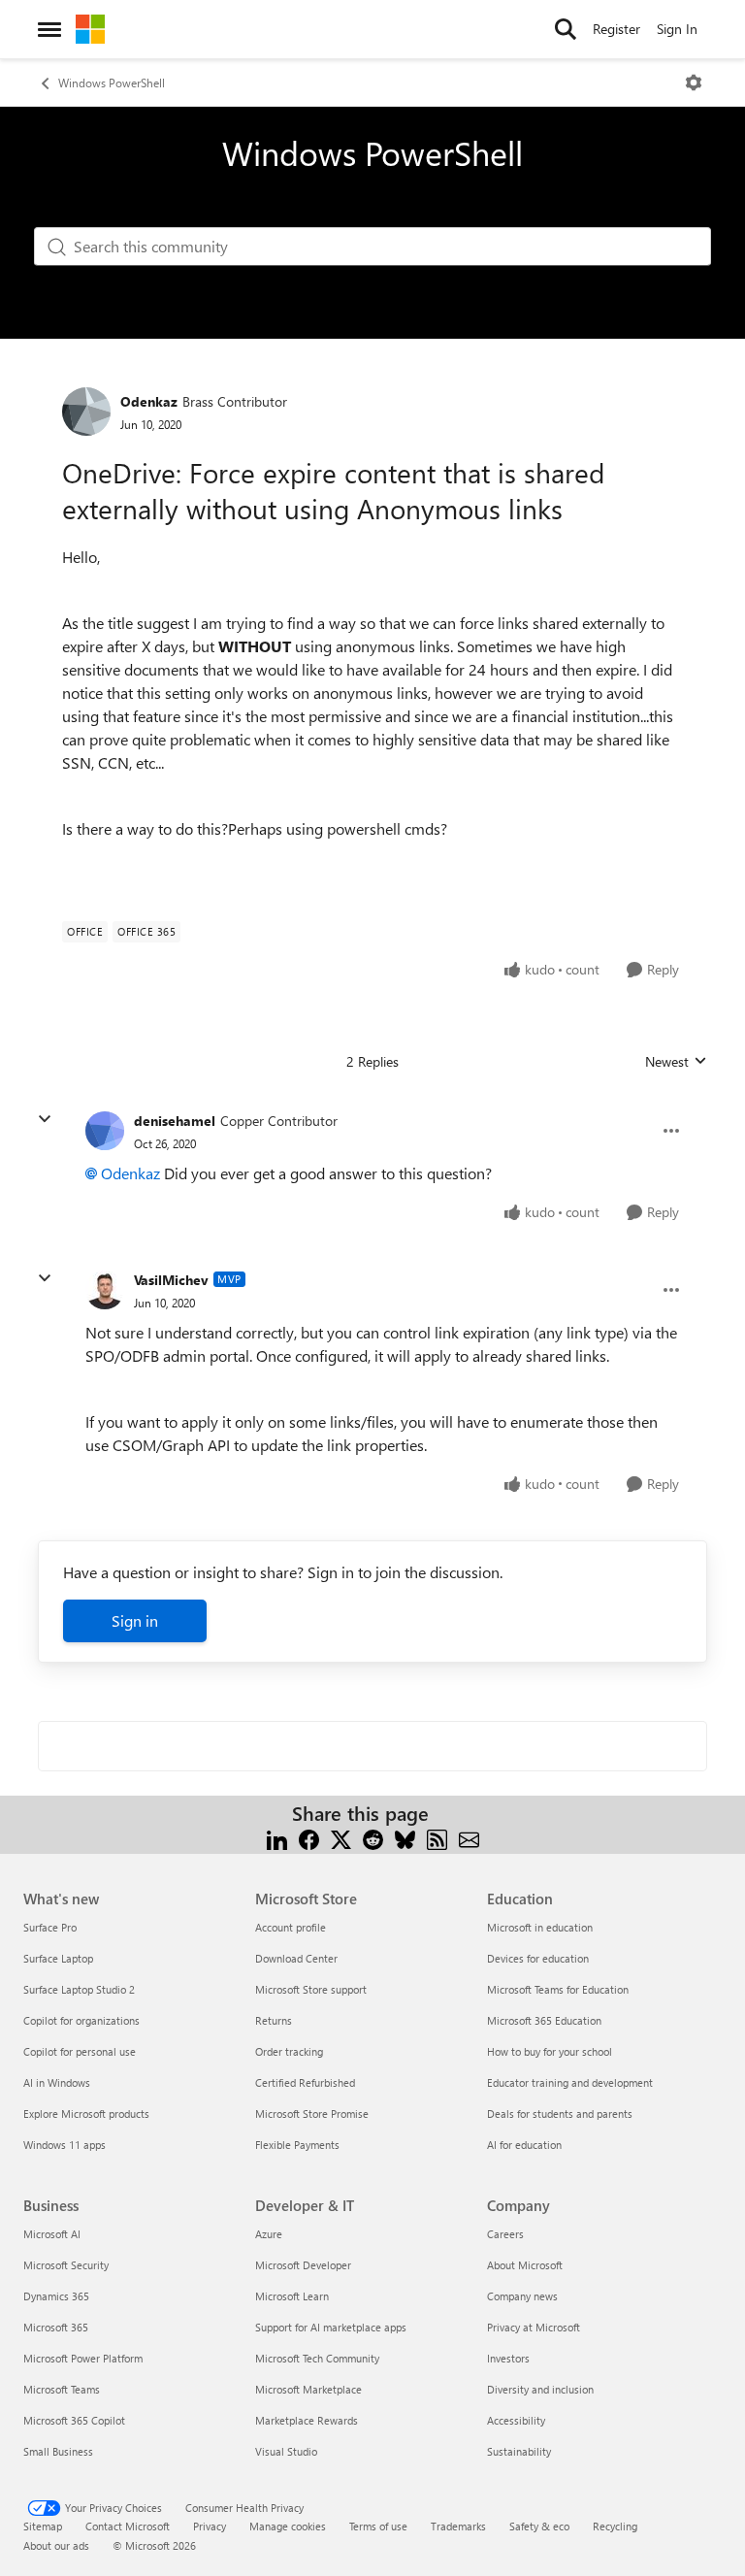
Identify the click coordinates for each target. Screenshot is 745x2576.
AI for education (524, 2145)
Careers (505, 2234)
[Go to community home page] (90, 29)
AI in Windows (57, 2082)
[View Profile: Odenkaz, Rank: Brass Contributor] (86, 412)
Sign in (135, 1620)
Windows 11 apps (65, 2145)
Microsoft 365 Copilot (74, 2420)
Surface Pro (50, 1927)
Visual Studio (286, 2451)
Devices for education (538, 1958)
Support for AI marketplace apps (331, 2327)
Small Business (58, 2451)
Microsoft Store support (311, 1989)
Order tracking (289, 2051)
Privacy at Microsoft (534, 2327)
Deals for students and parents (560, 2114)
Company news (522, 2296)
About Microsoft (525, 2265)
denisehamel (175, 1121)
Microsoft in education (540, 1927)
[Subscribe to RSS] (437, 1837)
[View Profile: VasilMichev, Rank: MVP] (105, 1290)
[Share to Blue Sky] (405, 1837)
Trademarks (458, 2526)
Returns (274, 2020)
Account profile (291, 1927)
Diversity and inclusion (540, 2389)
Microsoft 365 (56, 2327)
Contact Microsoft (128, 2526)
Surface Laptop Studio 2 (79, 1989)
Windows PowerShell (112, 83)
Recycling (615, 2526)
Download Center (296, 1958)
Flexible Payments (297, 2145)
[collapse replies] (45, 1119)
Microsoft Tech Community (317, 2358)
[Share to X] (341, 1837)
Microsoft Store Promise (312, 2114)
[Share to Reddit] (373, 1837)
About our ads (56, 2545)
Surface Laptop (58, 1958)
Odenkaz (149, 401)
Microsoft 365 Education (544, 2020)
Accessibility (516, 2420)
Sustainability (519, 2451)
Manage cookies (288, 2526)
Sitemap (43, 2526)
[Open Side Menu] (49, 29)
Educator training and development (570, 2082)
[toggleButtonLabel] (694, 83)
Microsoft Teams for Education (558, 1989)
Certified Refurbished (305, 2082)
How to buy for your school (550, 2051)
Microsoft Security (66, 2265)
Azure (269, 2234)
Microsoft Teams (62, 2389)
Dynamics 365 (56, 2296)
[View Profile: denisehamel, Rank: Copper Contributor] (105, 1131)
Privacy (210, 2526)
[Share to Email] (469, 1837)
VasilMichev (171, 1280)
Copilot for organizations (81, 2020)
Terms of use (378, 2526)
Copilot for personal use (80, 2051)
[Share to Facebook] (309, 1837)
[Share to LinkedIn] (277, 1837)
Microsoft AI (52, 2234)
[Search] (566, 29)
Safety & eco (539, 2526)
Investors (508, 2358)
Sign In (677, 29)
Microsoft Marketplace (308, 2389)
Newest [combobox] (676, 1062)
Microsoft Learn (292, 2296)
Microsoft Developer (303, 2265)
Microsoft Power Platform (83, 2358)
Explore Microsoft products (86, 2114)
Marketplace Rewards (307, 2420)
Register (616, 29)
